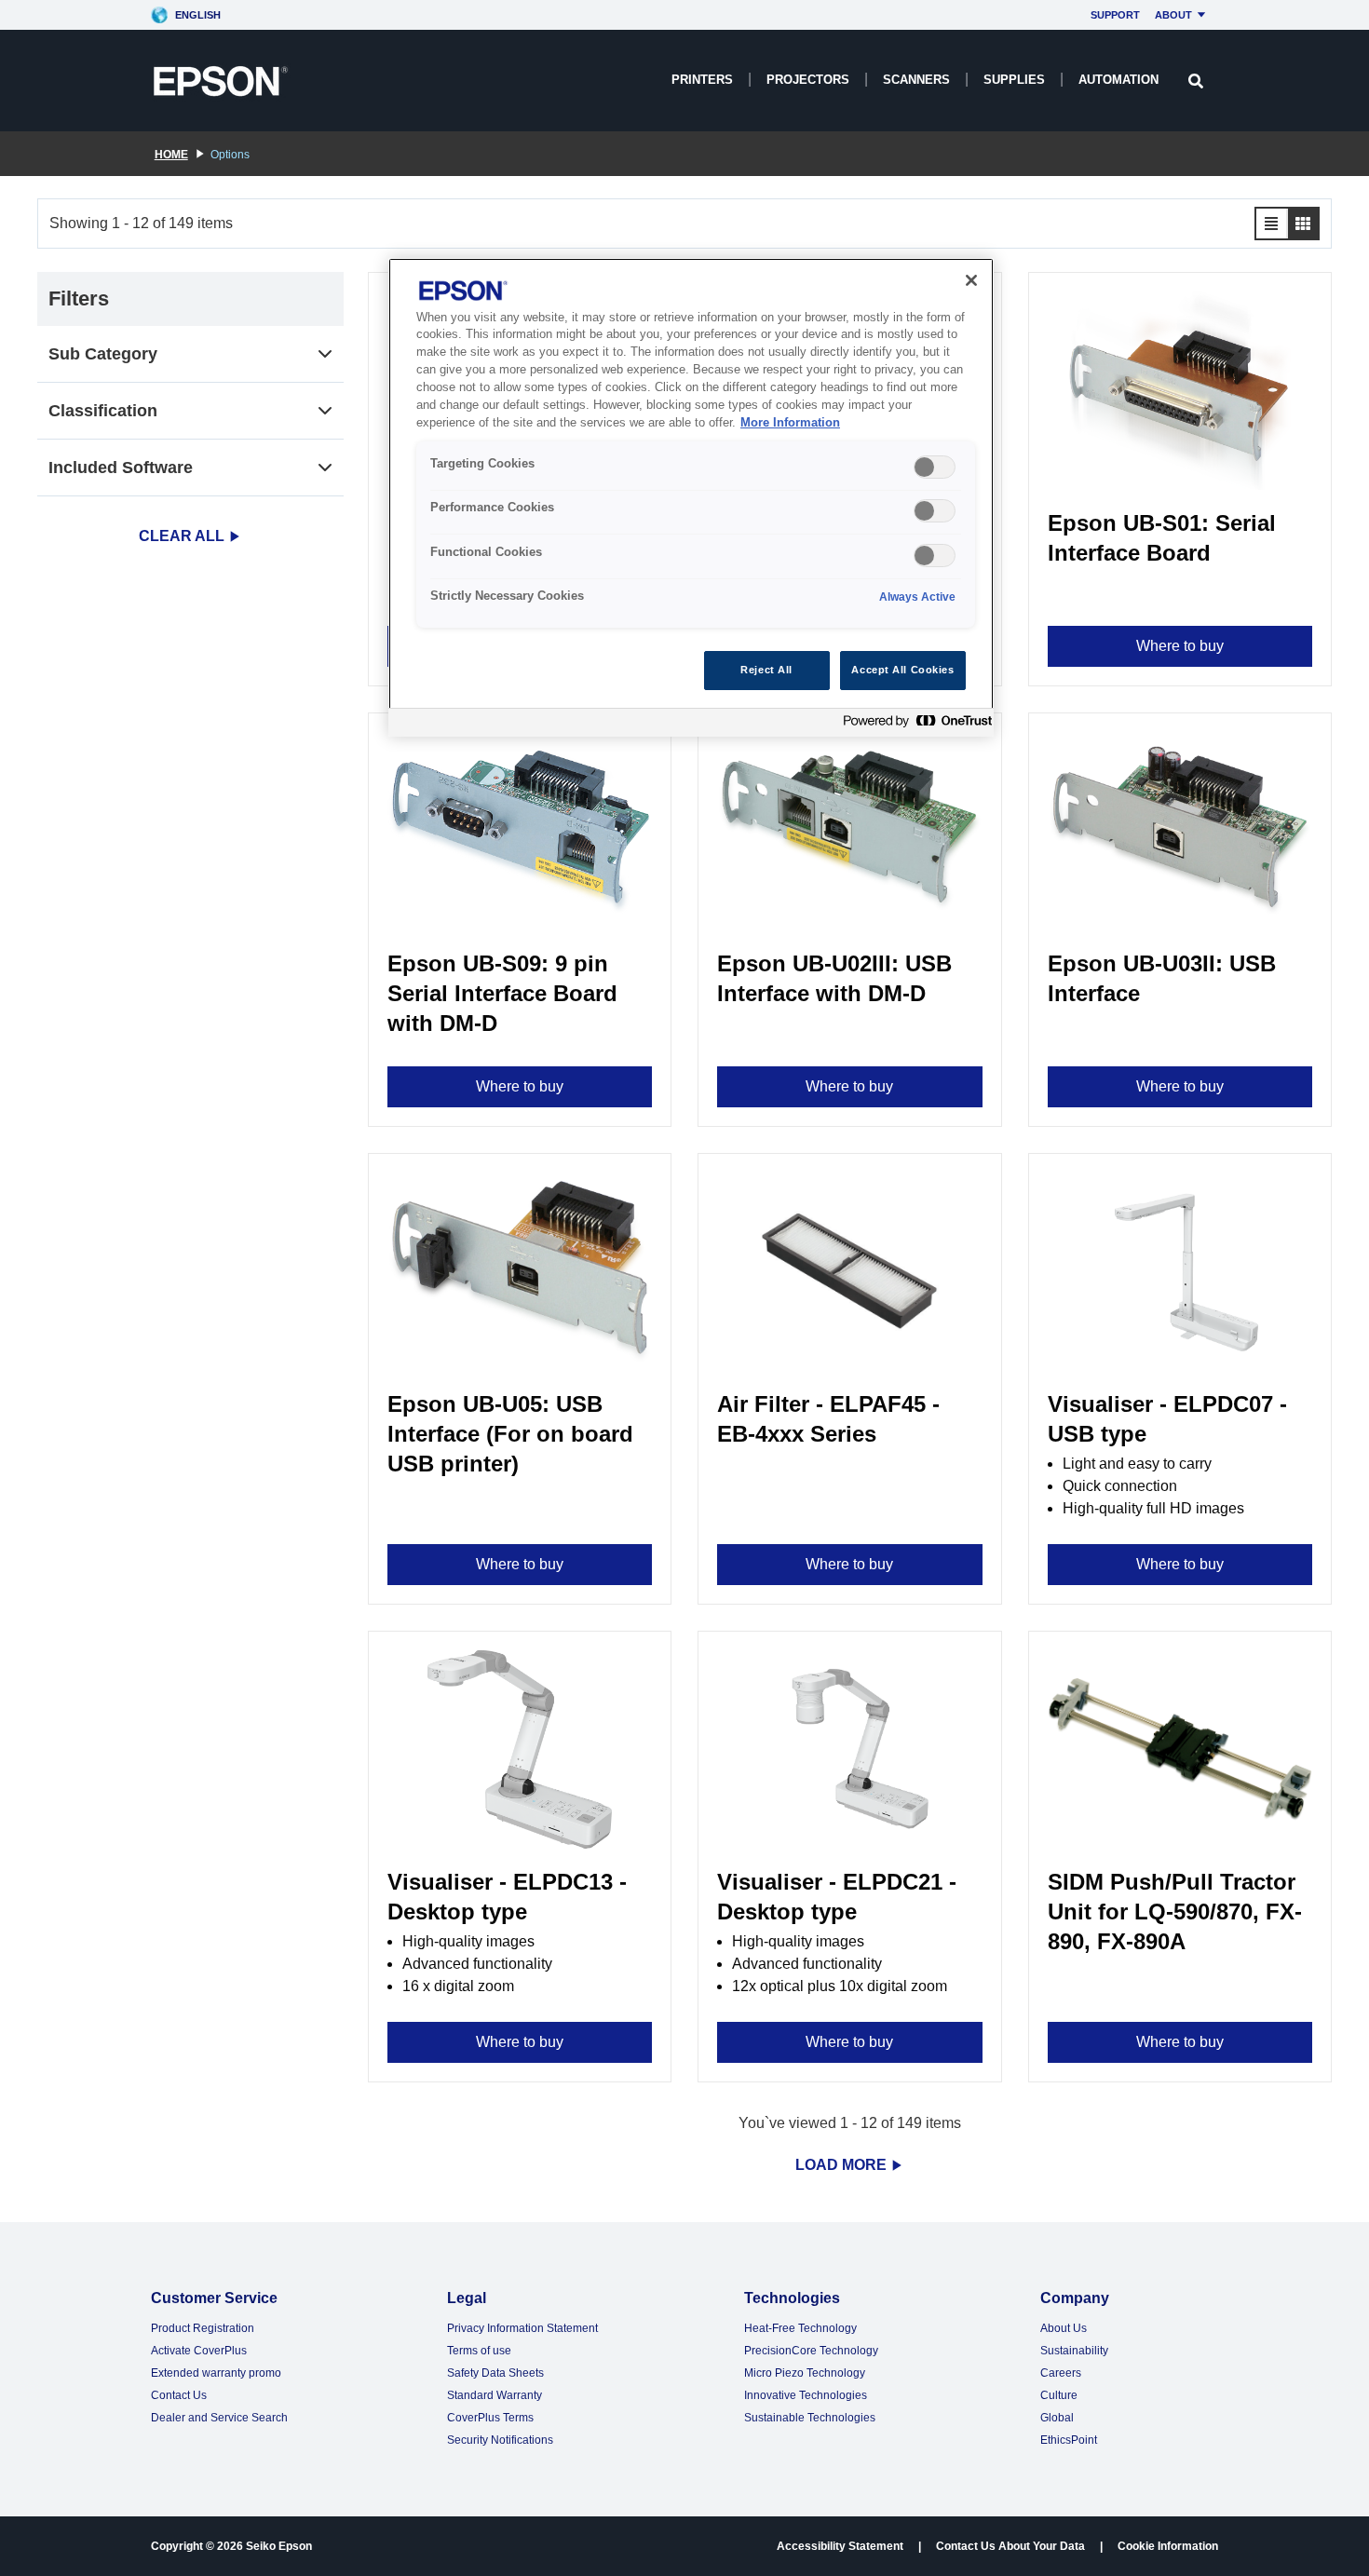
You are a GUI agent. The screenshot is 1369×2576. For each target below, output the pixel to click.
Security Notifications (500, 2440)
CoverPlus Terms (490, 2418)
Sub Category (103, 354)
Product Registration (203, 2328)
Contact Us (179, 2395)
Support (1115, 15)
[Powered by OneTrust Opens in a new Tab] (914, 725)
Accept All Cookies (902, 670)
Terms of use (479, 2351)
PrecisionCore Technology (811, 2351)
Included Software (121, 468)
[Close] (971, 280)
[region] (691, 498)
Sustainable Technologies (810, 2418)
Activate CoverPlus (199, 2351)
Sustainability (1074, 2351)
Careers (1061, 2373)
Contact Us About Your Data (1010, 2546)
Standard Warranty (495, 2395)
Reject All (766, 670)
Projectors (808, 80)
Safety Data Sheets (495, 2373)
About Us (1064, 2328)
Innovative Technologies (806, 2395)
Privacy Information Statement (522, 2328)
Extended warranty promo (216, 2373)
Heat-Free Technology (800, 2328)
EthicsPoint (1069, 2440)
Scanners (916, 80)
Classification (103, 411)
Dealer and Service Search (219, 2418)
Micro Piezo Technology (805, 2373)
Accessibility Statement (840, 2546)
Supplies (1014, 80)
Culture (1059, 2395)
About (1173, 15)
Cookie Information (1168, 2546)
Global (1057, 2418)
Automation (1118, 80)
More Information (790, 423)
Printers (702, 80)
